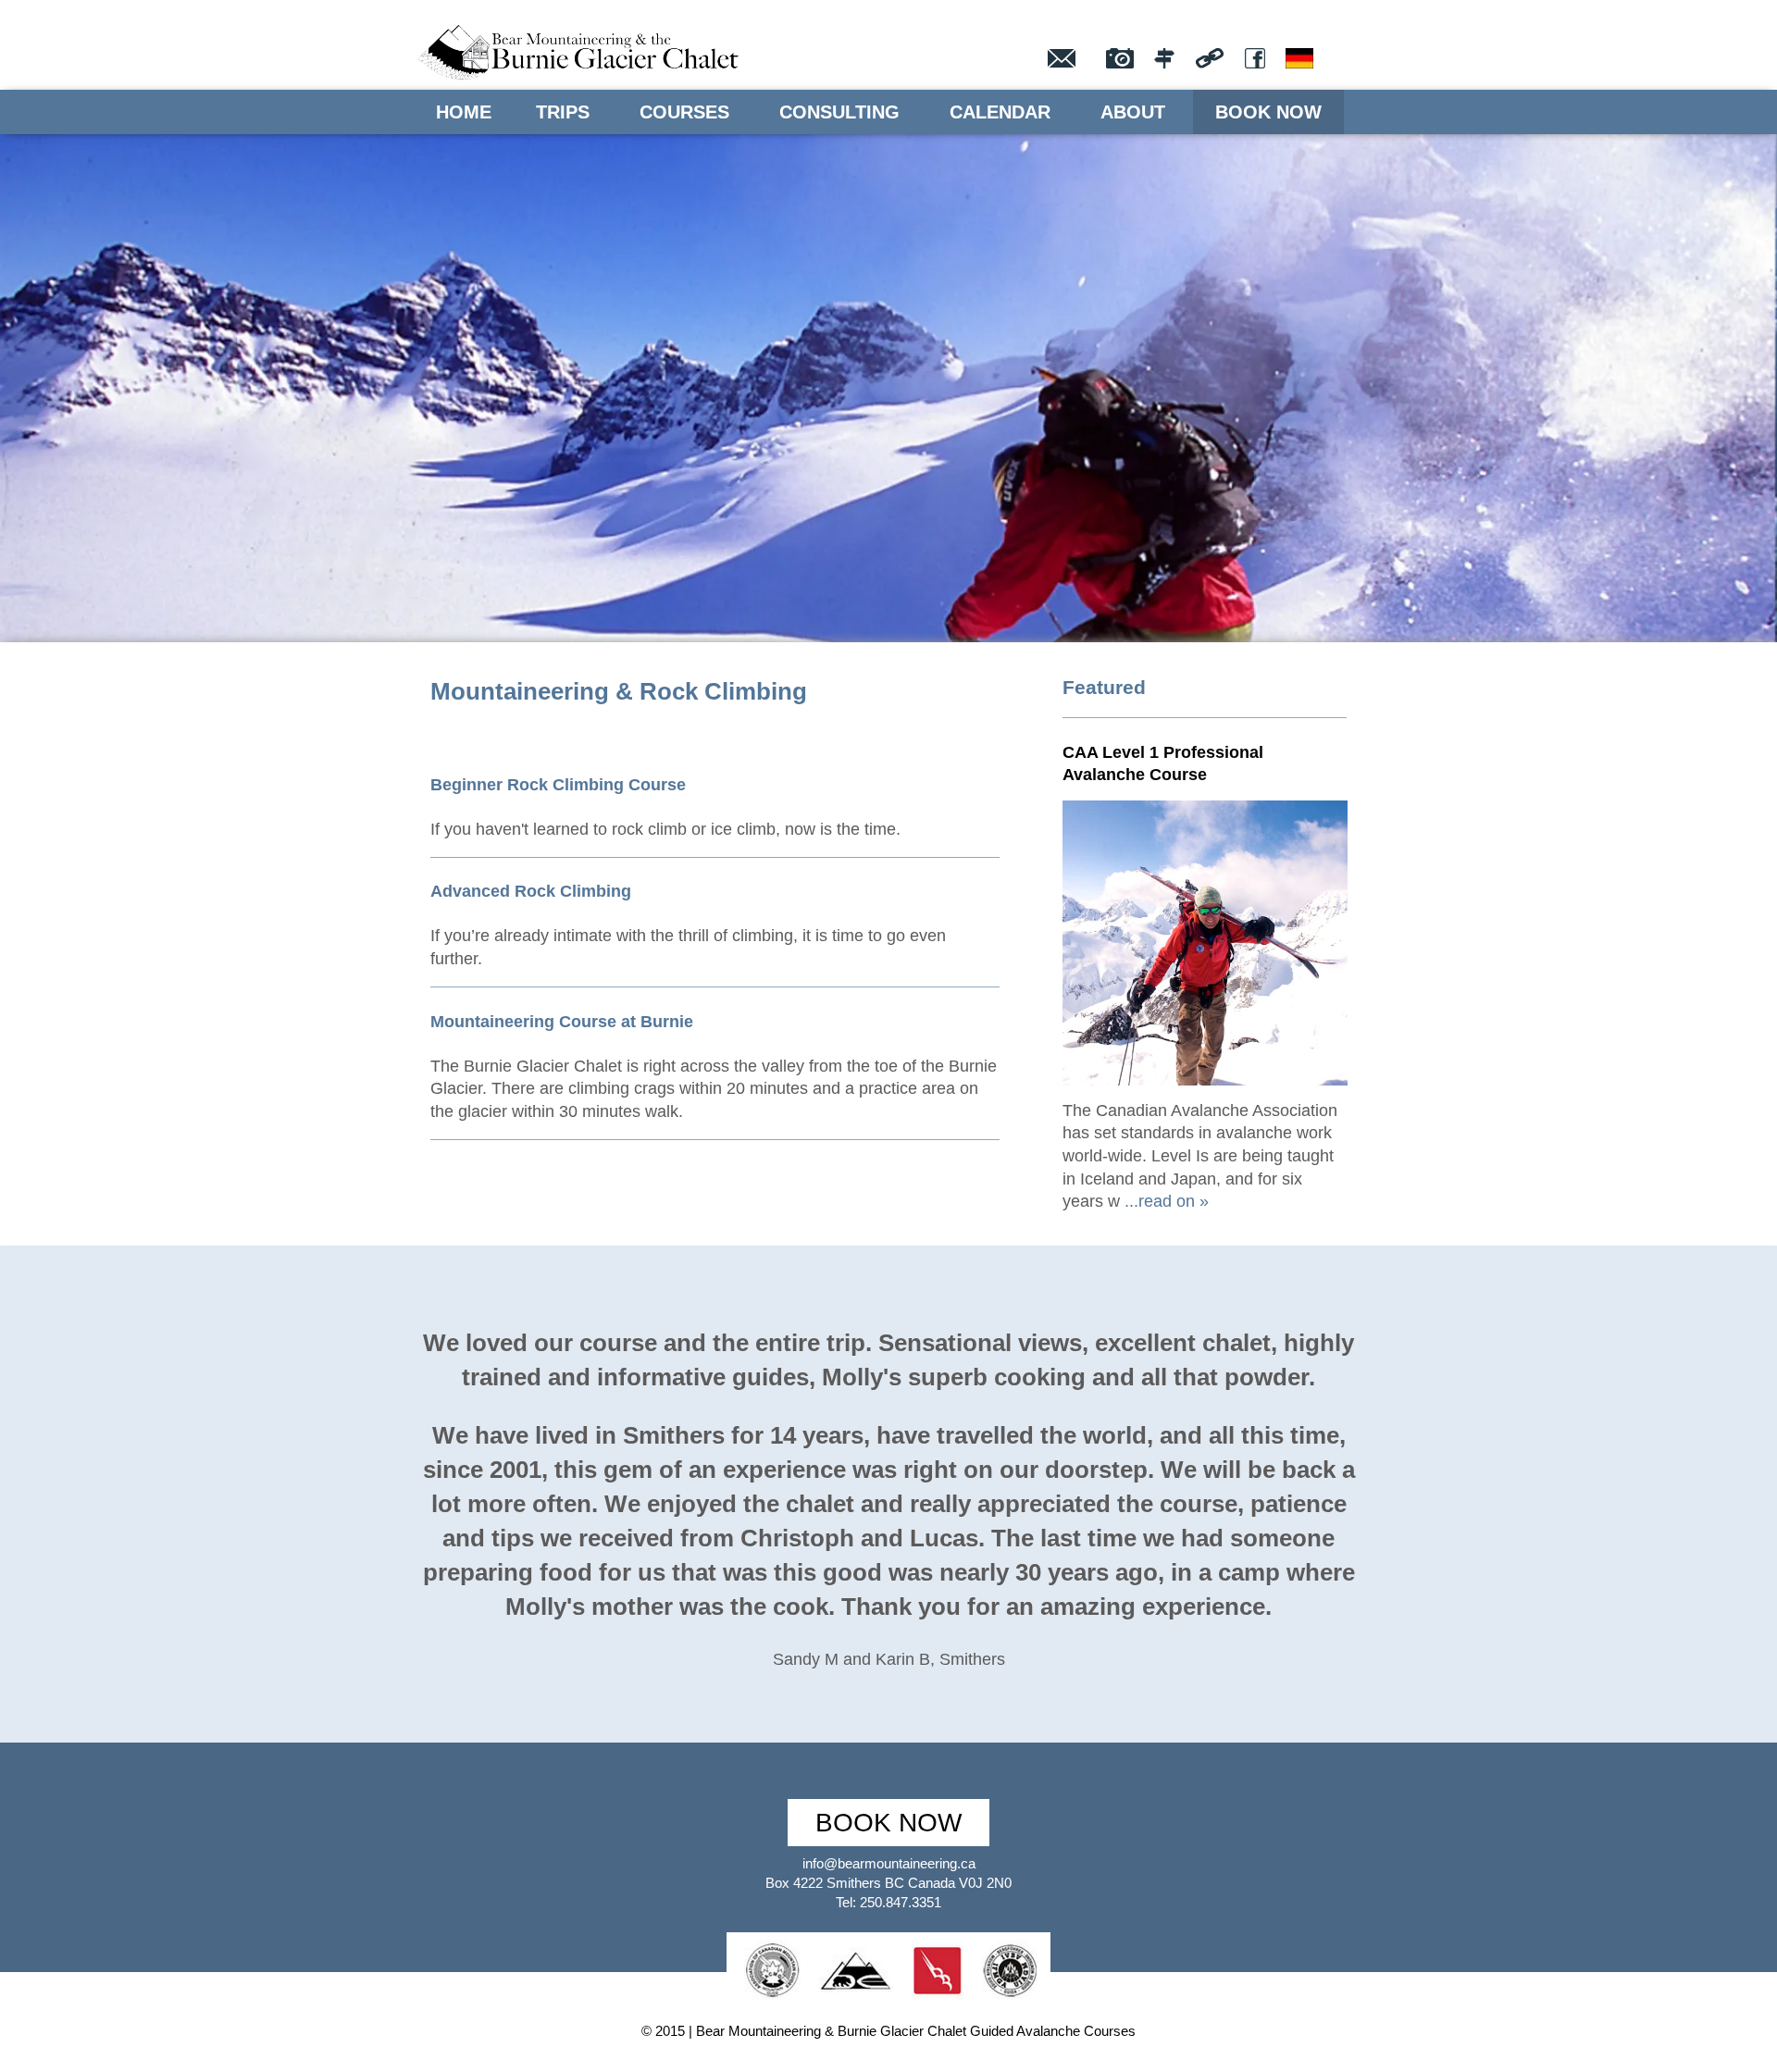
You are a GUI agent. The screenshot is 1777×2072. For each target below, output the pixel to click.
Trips (563, 112)
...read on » (1164, 1201)
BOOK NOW (888, 1823)
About (1133, 112)
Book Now (1268, 112)
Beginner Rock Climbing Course (558, 785)
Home (464, 112)
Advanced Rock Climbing (531, 891)
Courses (684, 112)
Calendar (1000, 112)
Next (1729, 355)
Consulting (839, 112)
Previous (48, 355)
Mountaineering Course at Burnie (562, 1022)
